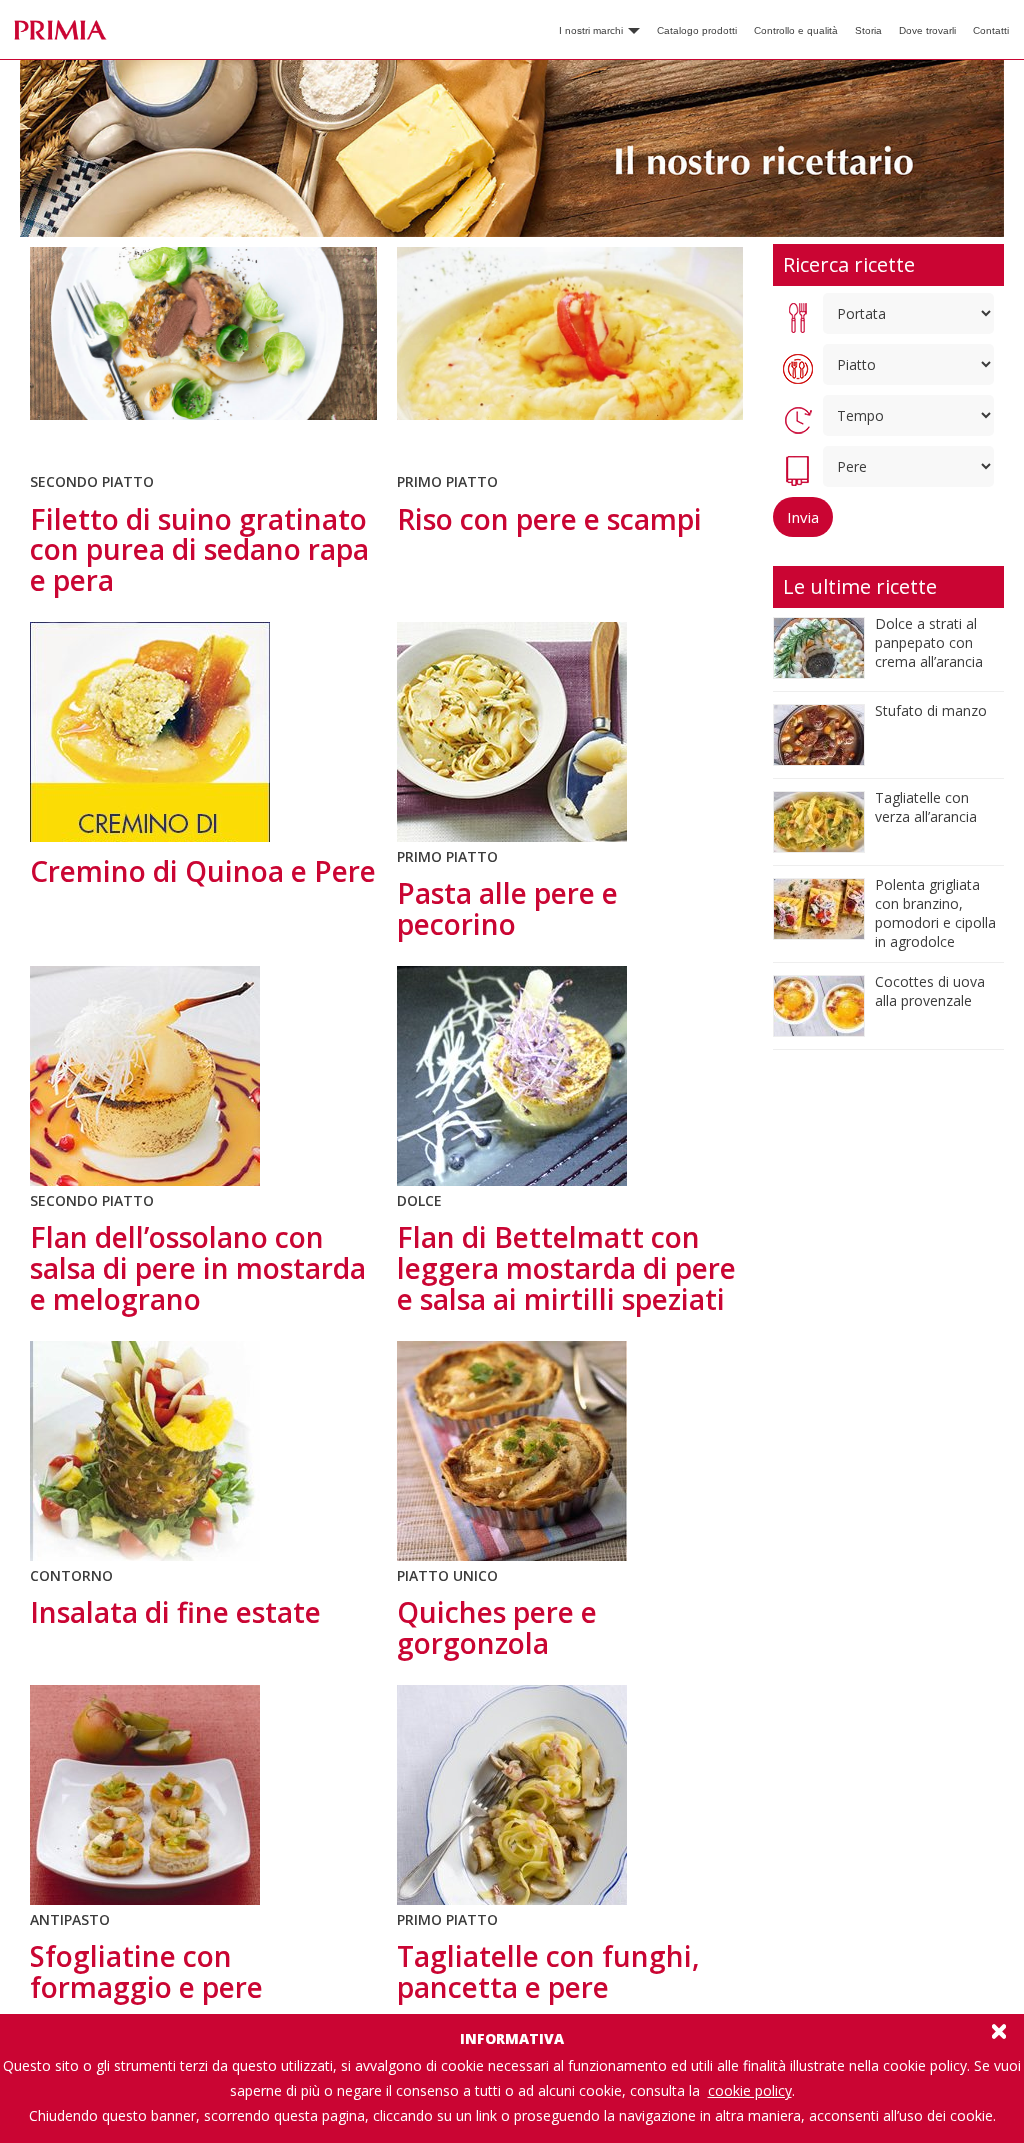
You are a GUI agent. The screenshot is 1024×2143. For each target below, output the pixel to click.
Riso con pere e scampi (549, 519)
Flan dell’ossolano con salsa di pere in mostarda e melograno (198, 1268)
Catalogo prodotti (697, 30)
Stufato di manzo (931, 710)
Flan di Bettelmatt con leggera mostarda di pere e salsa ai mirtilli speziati (566, 1268)
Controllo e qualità (796, 30)
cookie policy (750, 2090)
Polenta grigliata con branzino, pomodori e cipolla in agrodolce (935, 913)
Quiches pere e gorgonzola (497, 1627)
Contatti (991, 30)
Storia (868, 30)
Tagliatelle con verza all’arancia (926, 807)
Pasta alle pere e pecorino (507, 908)
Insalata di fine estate (175, 1612)
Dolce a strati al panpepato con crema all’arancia (929, 642)
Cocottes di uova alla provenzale (930, 991)
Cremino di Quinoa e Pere (203, 871)
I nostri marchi (592, 30)
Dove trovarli (927, 30)
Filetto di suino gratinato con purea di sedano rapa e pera (199, 550)
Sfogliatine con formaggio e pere (146, 1971)
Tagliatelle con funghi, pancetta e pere (548, 1971)
